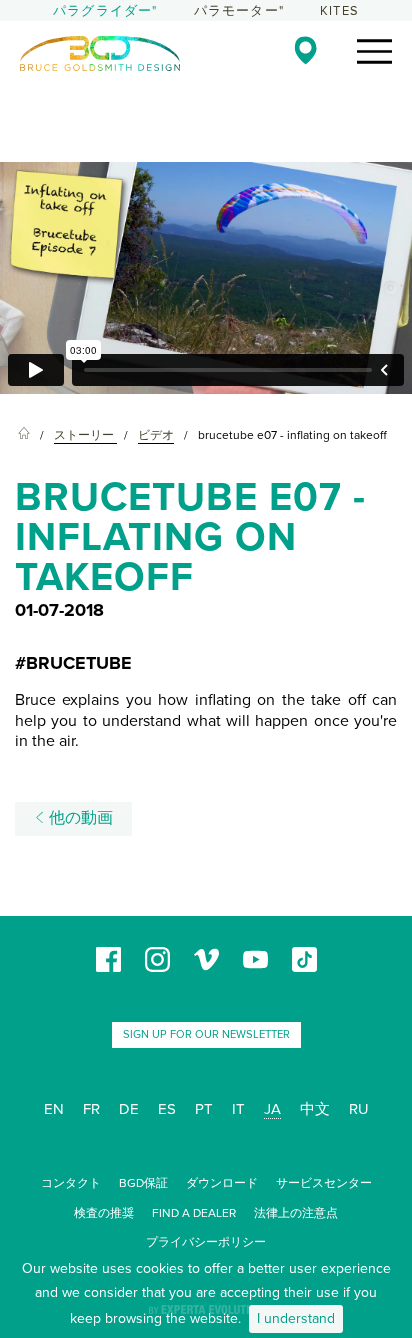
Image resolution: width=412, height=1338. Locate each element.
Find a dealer (194, 1213)
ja (272, 1109)
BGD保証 (143, 1183)
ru (359, 1109)
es (167, 1109)
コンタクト (71, 1183)
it (238, 1109)
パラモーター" (239, 11)
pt (204, 1109)
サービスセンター (324, 1183)
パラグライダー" (105, 11)
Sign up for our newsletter (206, 1034)
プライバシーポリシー (206, 1242)
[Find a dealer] (305, 50)
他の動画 (79, 818)
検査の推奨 (104, 1213)
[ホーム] (24, 435)
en (54, 1109)
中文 (315, 1109)
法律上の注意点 (296, 1213)
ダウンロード (222, 1183)
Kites (339, 11)
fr (91, 1109)
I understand (296, 1318)
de (129, 1109)
